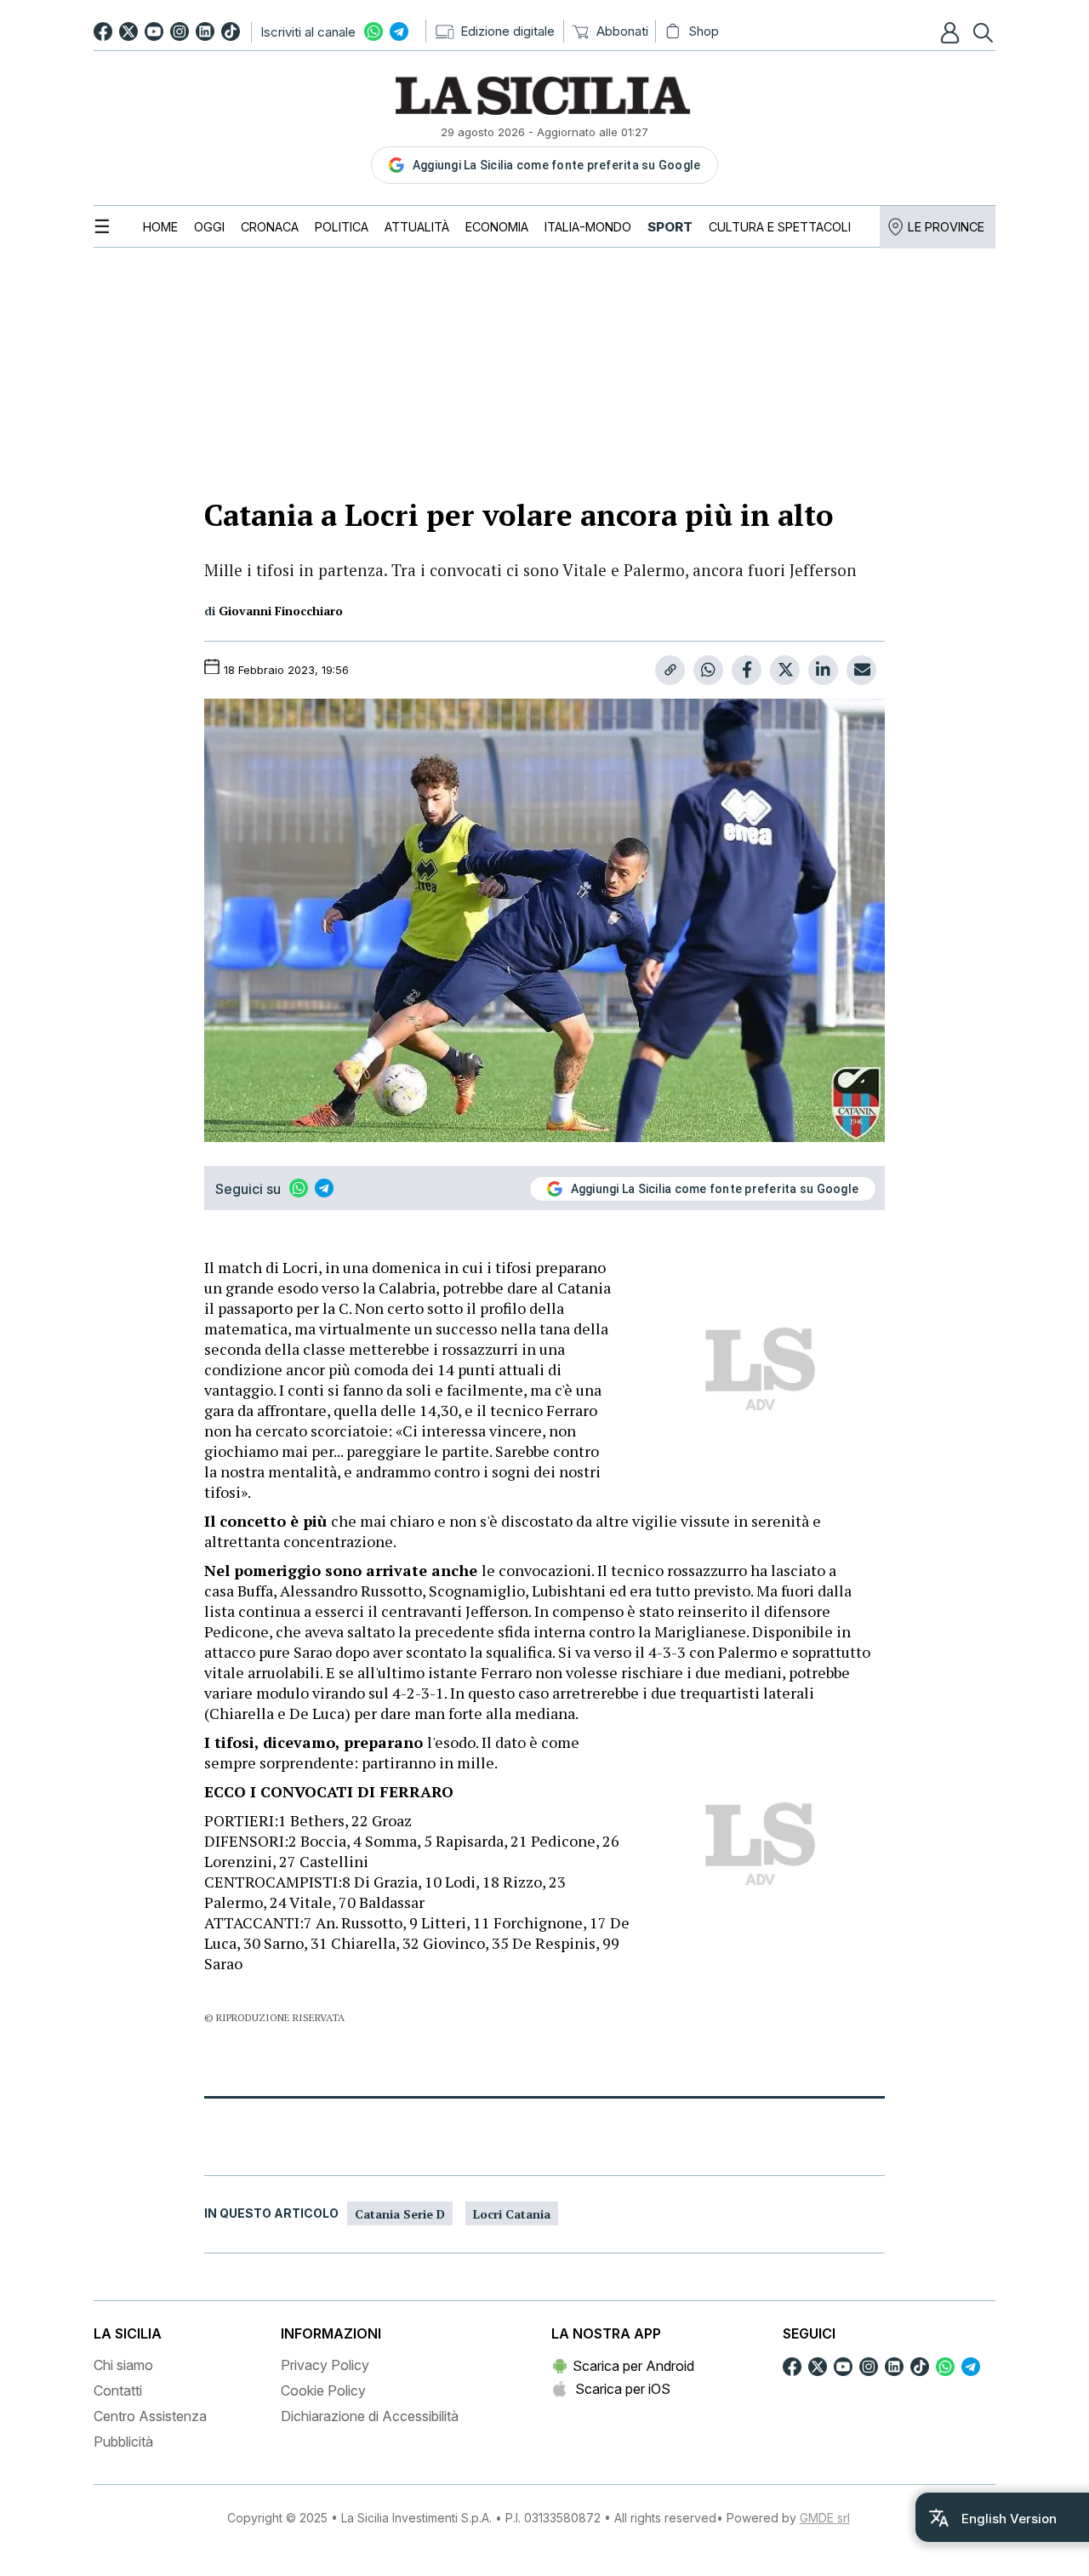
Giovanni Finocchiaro (281, 611)
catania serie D (400, 2214)
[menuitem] (160, 227)
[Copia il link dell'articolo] (670, 670)
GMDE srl (825, 2518)
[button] (952, 32)
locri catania (512, 2214)
